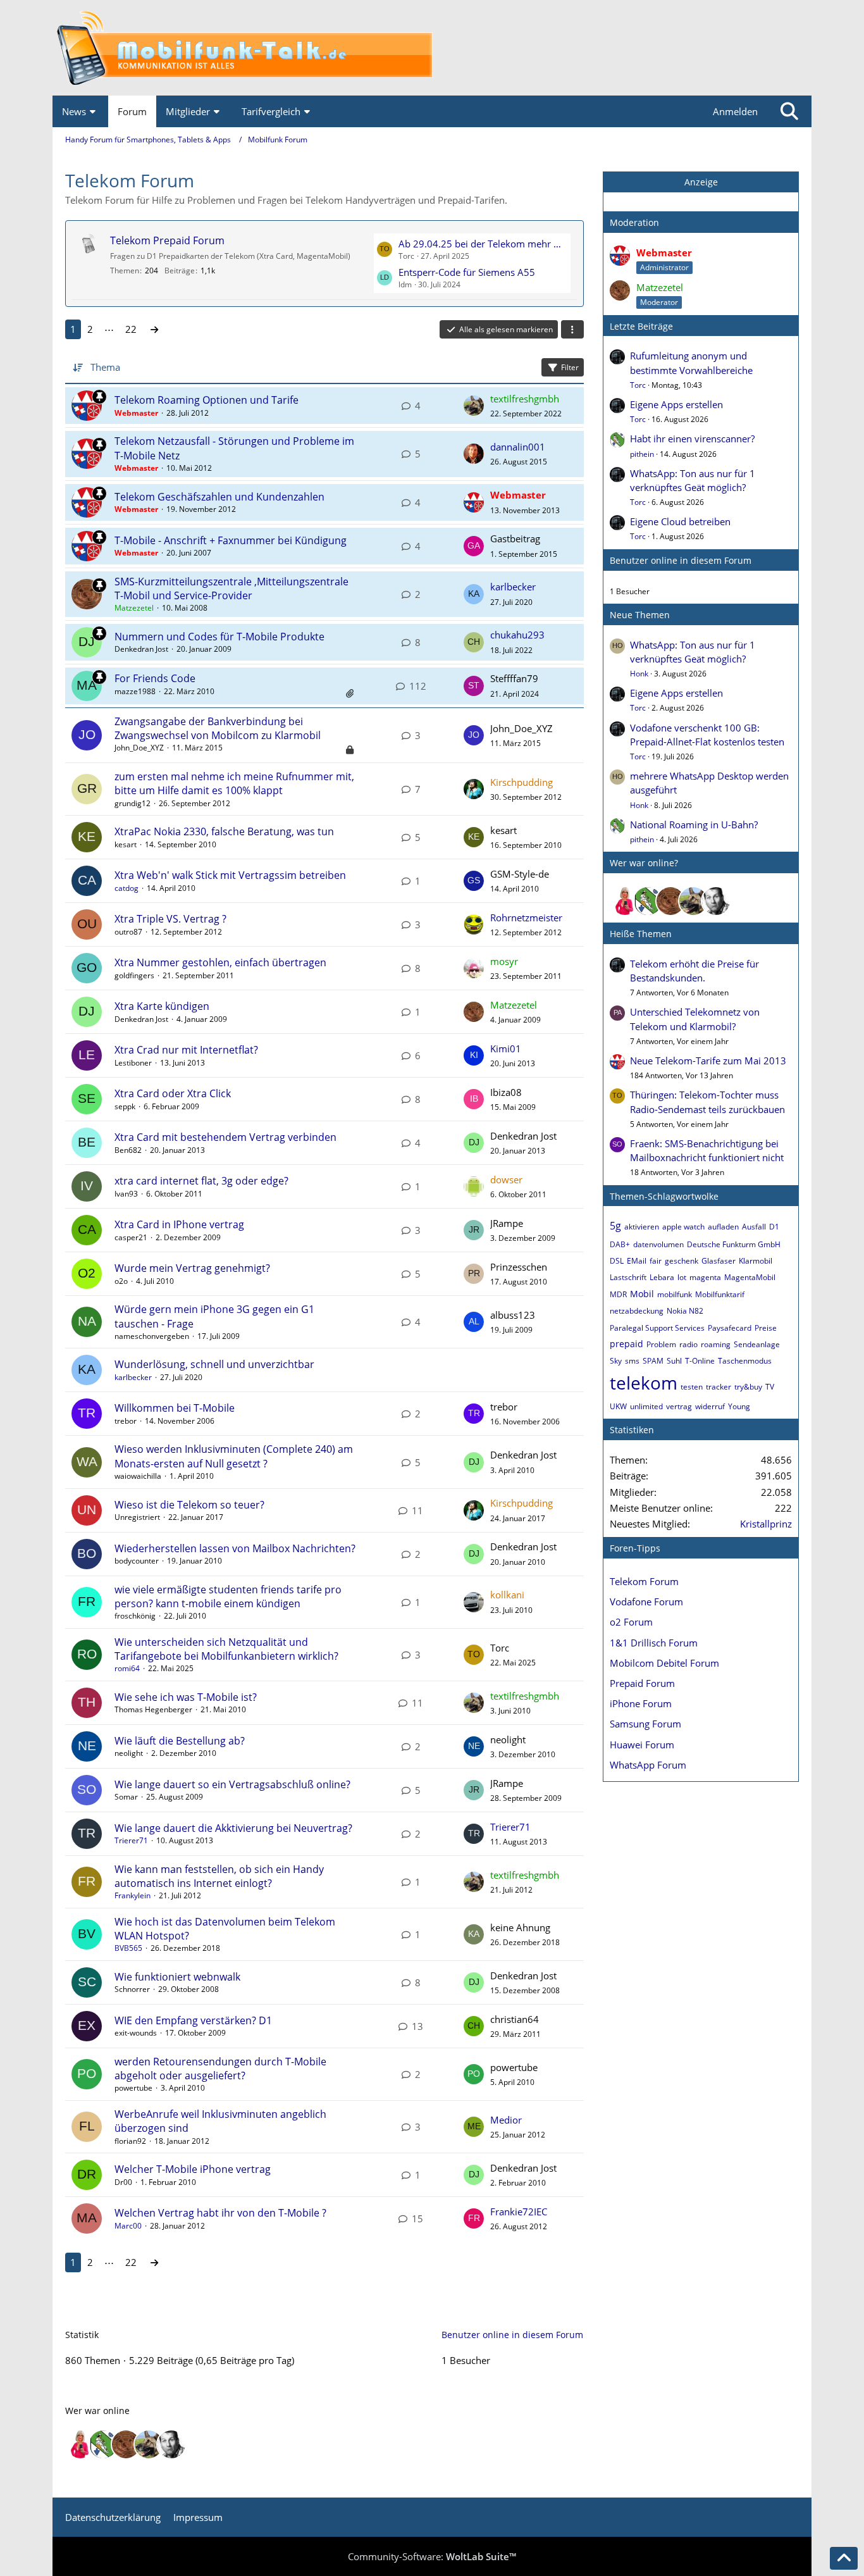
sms (632, 1361)
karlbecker (513, 587)
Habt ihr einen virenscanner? (692, 439)
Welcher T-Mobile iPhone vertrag (193, 2169)
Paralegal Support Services (657, 1328)
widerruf (710, 1406)
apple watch (683, 1227)
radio (688, 1344)
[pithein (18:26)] (648, 901)
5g (615, 1226)
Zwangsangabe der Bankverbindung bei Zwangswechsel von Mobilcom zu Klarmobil (218, 728)
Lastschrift (628, 1277)
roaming (716, 1344)
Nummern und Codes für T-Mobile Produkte (219, 637)
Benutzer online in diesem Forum (681, 560)
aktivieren (642, 1227)
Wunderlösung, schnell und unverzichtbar (214, 1364)
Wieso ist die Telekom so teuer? (189, 1505)
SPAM (653, 1361)
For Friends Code (155, 678)
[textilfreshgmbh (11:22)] (693, 901)
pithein (642, 454)
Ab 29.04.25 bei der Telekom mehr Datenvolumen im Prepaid (483, 244)
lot (682, 1277)
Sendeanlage (757, 1344)
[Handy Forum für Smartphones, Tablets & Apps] (432, 48)
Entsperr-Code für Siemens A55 (467, 272)
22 (131, 329)
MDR (618, 1294)
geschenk (682, 1261)
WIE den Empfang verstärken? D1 (193, 2020)
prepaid (626, 1344)
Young (739, 1406)
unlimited (646, 1406)
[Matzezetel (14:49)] (670, 901)
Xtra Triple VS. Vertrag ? (170, 919)
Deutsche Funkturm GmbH (734, 1244)
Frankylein (133, 1895)
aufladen (723, 1227)
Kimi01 (506, 1048)
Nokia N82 (685, 1311)
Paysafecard (730, 1328)
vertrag (679, 1406)
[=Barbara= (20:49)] (625, 901)
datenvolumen (658, 1244)
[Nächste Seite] (154, 329)
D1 (774, 1227)
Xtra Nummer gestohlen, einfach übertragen (220, 962)
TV (770, 1387)
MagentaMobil (750, 1277)
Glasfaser (719, 1261)
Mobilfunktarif (720, 1294)
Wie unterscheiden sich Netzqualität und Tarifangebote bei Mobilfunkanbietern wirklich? (226, 1649)
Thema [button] (105, 367)
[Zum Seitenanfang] (844, 2558)
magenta (705, 1277)
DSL (617, 1261)
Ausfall (754, 1227)
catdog (127, 888)
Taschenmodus (745, 1361)
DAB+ (620, 1244)
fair (656, 1261)
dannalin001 (518, 447)
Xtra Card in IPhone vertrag (179, 1224)
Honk (639, 674)
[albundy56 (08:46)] (716, 901)
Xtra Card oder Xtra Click (173, 1093)
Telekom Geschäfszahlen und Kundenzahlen (219, 497)
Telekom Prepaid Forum (167, 240)
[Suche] (789, 111)
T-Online (700, 1361)
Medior (506, 2120)
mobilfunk (675, 1294)
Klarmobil (756, 1261)
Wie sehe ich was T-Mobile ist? (186, 1697)
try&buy (748, 1387)
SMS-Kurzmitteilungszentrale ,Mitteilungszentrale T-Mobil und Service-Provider (231, 588)
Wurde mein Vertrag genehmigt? (192, 1268)
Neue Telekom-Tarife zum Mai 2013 (708, 1061)
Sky (616, 1361)
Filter (570, 367)
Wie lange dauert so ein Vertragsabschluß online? (232, 1784)
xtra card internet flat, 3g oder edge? (201, 1181)
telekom (644, 1383)
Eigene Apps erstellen (676, 404)
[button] (572, 330)
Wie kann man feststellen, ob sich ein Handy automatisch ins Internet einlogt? (219, 1876)
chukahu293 (517, 635)
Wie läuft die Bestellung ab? (180, 1741)
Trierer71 (131, 1840)
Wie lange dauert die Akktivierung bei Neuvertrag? (233, 1828)
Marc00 (128, 2226)
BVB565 (128, 1948)
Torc (638, 385)
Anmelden (735, 111)
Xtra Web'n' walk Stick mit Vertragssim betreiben (230, 875)
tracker (719, 1387)
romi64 (127, 1668)
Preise (766, 1328)
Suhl (674, 1361)
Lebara (662, 1277)
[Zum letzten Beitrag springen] (474, 406)
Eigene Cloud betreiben (680, 521)
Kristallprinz (766, 1524)
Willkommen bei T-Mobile (175, 1408)
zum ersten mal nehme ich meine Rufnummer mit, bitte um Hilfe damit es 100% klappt (234, 783)
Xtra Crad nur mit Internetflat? (186, 1050)
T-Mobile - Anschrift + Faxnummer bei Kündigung (231, 540)
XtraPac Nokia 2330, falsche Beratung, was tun (224, 831)
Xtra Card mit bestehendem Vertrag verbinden (225, 1137)
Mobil (642, 1294)
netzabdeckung (637, 1311)
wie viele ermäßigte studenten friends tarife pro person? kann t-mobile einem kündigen (228, 1596)
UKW (618, 1406)
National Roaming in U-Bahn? (694, 824)
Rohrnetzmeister (526, 918)
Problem (661, 1344)
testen (692, 1387)
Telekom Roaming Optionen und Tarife (207, 400)
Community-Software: (432, 2556)
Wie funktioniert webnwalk (177, 1977)
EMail (637, 1261)
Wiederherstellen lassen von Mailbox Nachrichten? (235, 1548)
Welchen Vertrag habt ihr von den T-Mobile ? (220, 2213)
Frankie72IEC (519, 2212)
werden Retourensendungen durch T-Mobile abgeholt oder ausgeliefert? (220, 2069)
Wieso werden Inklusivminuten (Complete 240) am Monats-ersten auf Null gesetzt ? (234, 1456)
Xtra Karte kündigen (162, 1006)
